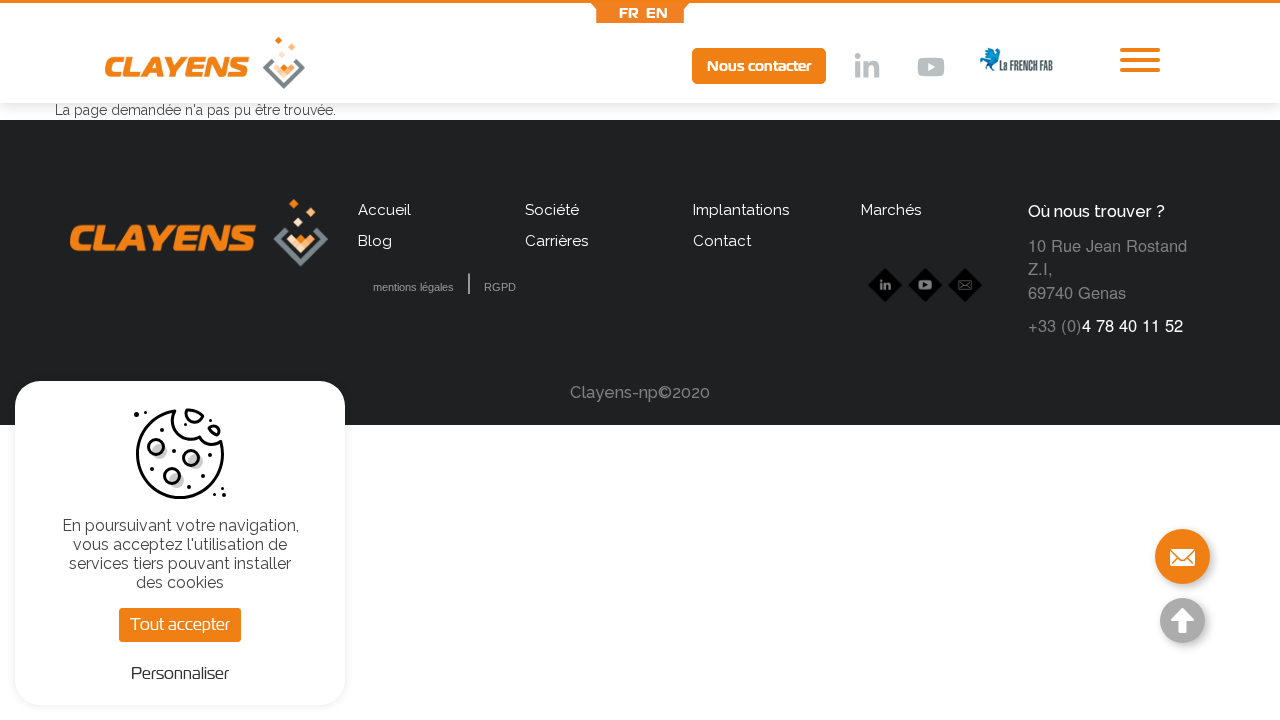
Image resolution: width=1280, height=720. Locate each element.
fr (629, 13)
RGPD (500, 287)
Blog (375, 241)
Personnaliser (180, 673)
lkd (865, 68)
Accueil (384, 210)
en (657, 13)
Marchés (891, 210)
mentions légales (413, 287)
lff (1001, 65)
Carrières (556, 241)
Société (552, 210)
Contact (722, 241)
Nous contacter (759, 66)
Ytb (930, 68)
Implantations (741, 210)
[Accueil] (180, 67)
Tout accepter (180, 624)
